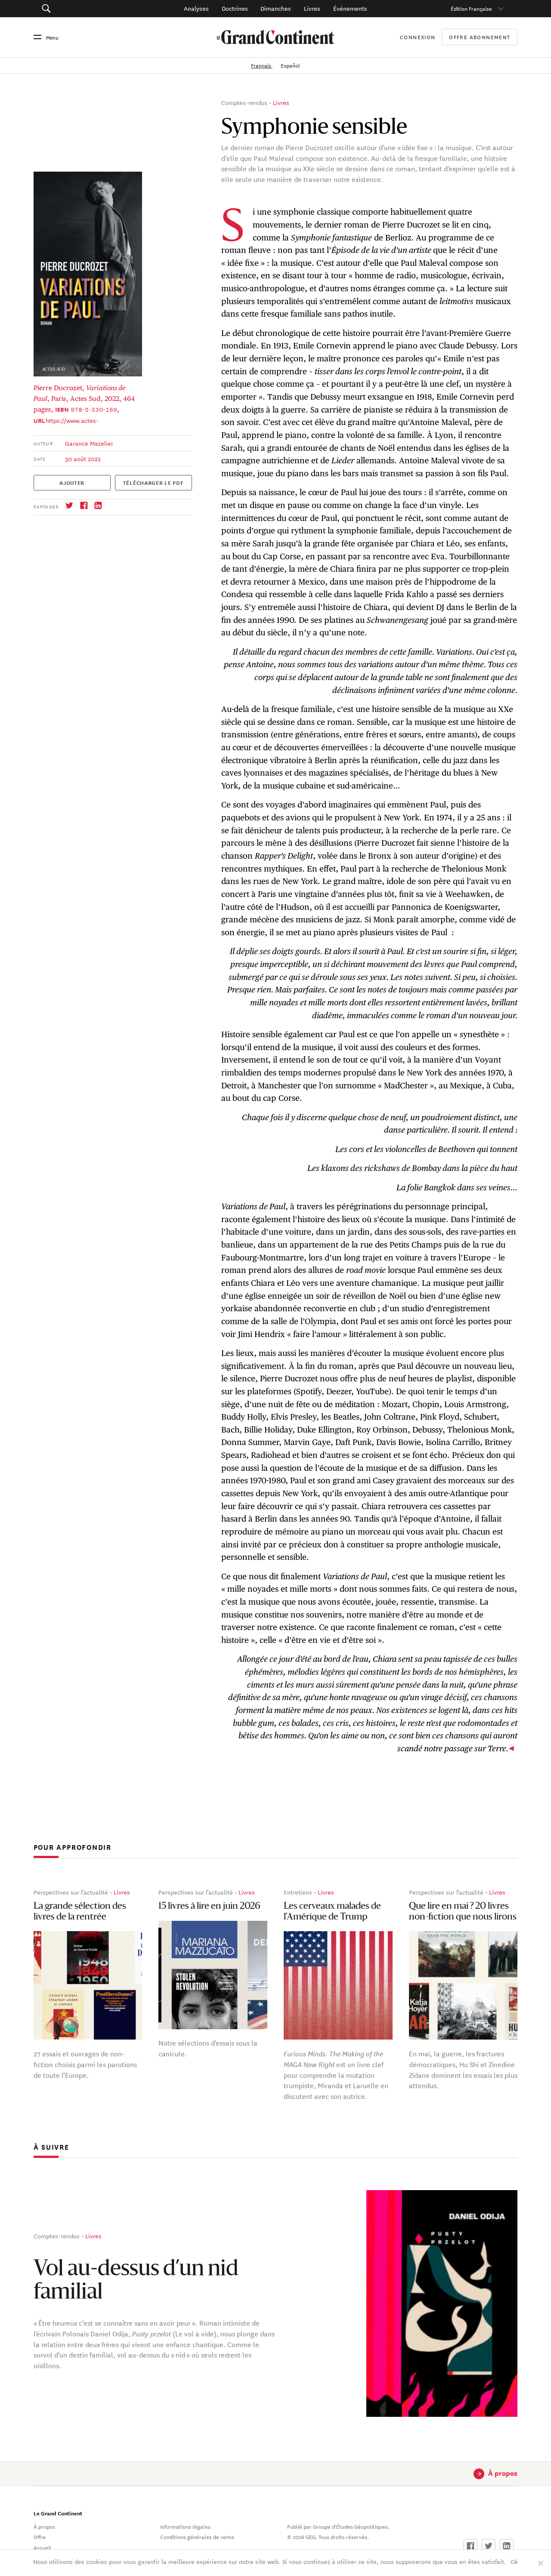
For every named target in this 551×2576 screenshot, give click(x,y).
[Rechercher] (82, 9)
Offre (40, 2536)
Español (290, 65)
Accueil (42, 2547)
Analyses (196, 8)
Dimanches (276, 8)
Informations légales (185, 2526)
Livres (312, 8)
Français (262, 65)
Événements (350, 8)
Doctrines (235, 8)
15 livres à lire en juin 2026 (209, 1906)
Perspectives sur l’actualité (71, 1892)
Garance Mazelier (89, 443)
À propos (44, 2526)
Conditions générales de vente (197, 2536)
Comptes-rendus (244, 102)
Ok (514, 2561)
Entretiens (298, 1892)
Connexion (418, 37)
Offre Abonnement (480, 37)
